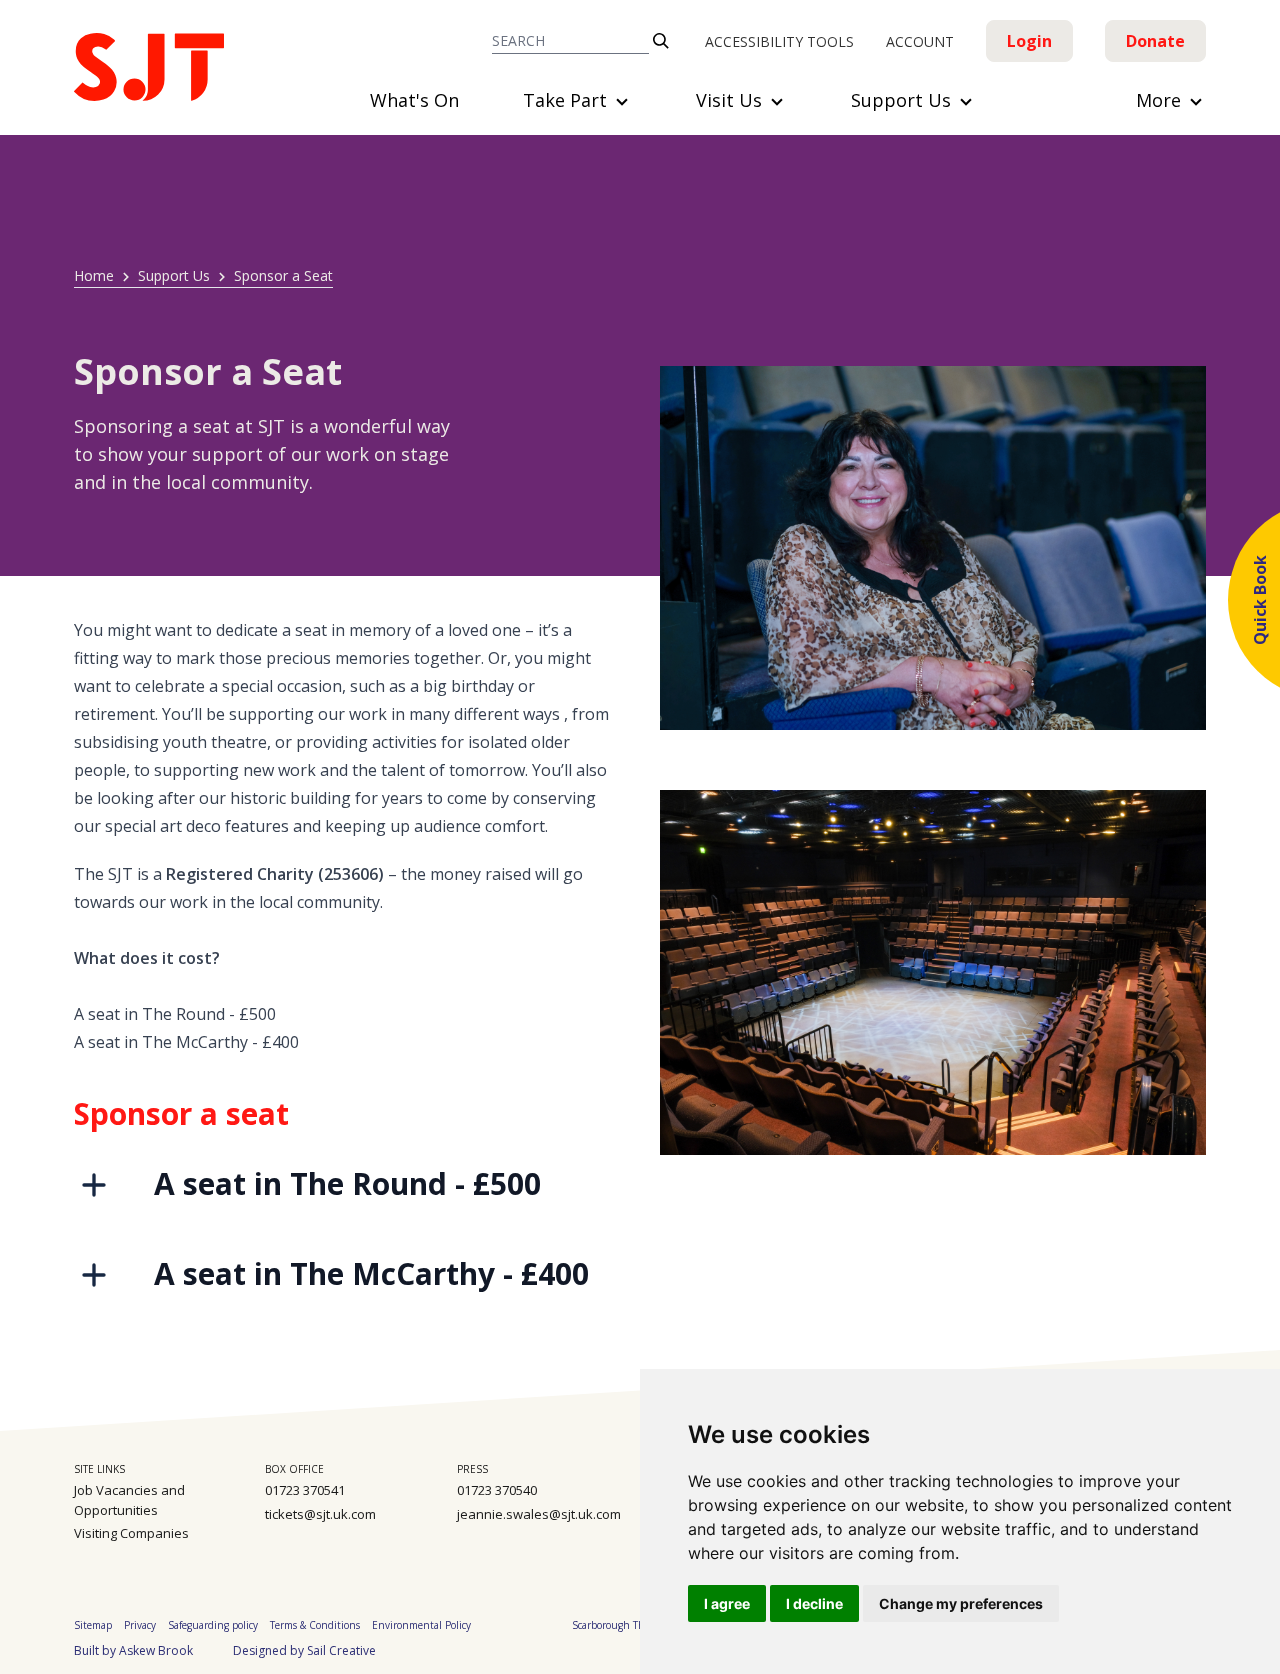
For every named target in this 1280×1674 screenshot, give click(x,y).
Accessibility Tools (779, 41)
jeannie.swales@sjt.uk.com (539, 1514)
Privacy (140, 1625)
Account (920, 41)
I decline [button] (814, 1603)
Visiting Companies (131, 1533)
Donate (1155, 41)
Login (1029, 41)
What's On (414, 100)
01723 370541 (305, 1490)
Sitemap (93, 1625)
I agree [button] (727, 1603)
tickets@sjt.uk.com (320, 1514)
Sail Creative (341, 1650)
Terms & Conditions (315, 1625)
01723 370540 (497, 1490)
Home (94, 275)
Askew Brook (156, 1650)
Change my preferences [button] (961, 1603)
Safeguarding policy (213, 1625)
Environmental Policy (421, 1625)
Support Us (174, 275)
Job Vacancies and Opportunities (129, 1500)
